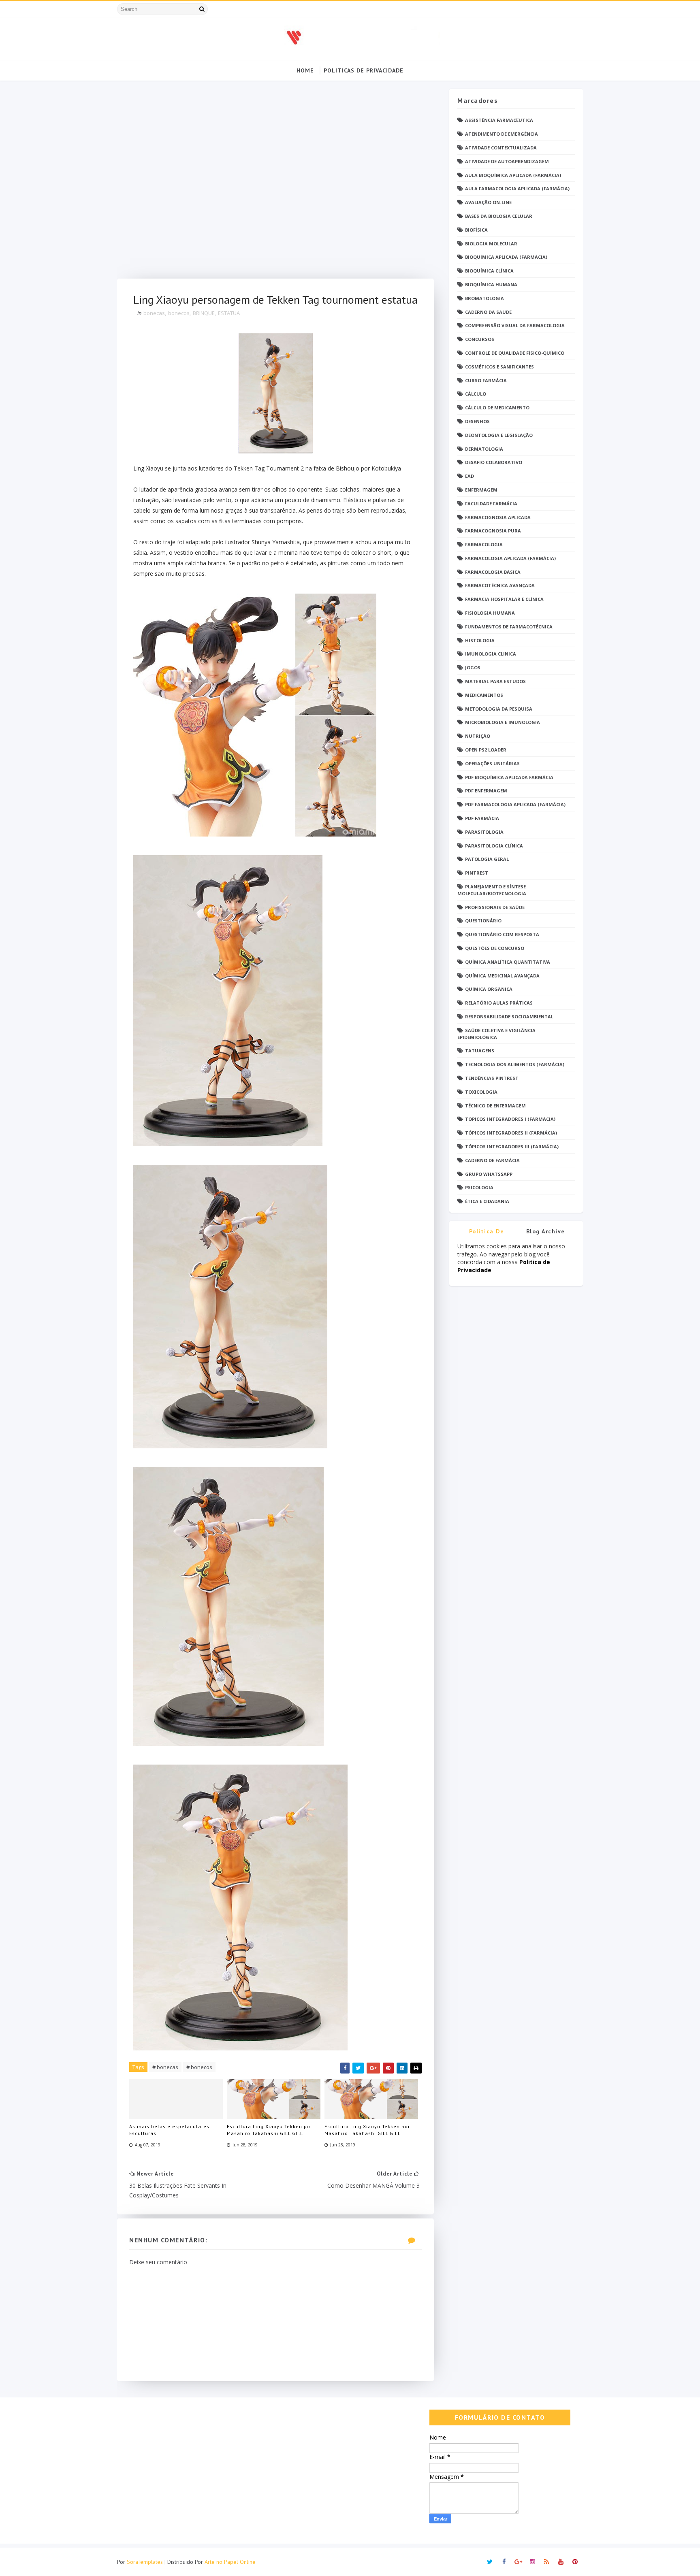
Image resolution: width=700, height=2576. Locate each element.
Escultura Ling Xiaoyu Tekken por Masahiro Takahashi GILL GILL (270, 2130)
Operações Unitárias (492, 763)
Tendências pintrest (492, 1078)
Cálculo (476, 394)
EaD (470, 476)
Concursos (480, 339)
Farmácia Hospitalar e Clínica (504, 599)
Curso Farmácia (486, 380)
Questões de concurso (495, 948)
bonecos (179, 313)
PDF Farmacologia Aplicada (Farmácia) (515, 804)
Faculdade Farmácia (491, 503)
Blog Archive (546, 1231)
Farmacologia (484, 544)
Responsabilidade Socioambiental (509, 1017)
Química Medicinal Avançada (502, 976)
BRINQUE (204, 313)
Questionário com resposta (502, 934)
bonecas (154, 313)
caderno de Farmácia (492, 1160)
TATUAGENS (480, 1051)
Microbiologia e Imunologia (503, 722)
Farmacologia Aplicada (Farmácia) (510, 558)
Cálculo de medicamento (497, 408)
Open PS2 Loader (486, 750)
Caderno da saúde (488, 312)
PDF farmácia (482, 818)
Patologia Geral (487, 859)
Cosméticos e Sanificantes (499, 367)
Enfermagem (481, 490)
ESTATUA (229, 313)
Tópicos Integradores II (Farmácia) (511, 1133)
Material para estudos (495, 681)
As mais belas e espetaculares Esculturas (169, 2130)
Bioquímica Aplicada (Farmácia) (506, 257)
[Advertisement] (275, 184)
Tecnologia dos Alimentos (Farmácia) (515, 1064)
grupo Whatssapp (489, 1174)
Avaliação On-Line (488, 202)
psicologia (479, 1187)
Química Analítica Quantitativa (508, 962)
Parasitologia (484, 832)
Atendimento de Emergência (502, 134)
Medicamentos (484, 695)
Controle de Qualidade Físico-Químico (515, 353)
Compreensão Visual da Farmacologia (515, 325)
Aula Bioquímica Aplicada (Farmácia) (513, 175)
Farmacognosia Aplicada (498, 517)
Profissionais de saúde (495, 907)
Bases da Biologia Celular (499, 216)
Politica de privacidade (487, 1233)
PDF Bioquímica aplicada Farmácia (509, 777)
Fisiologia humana (490, 613)
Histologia (480, 640)
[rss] (546, 2562)
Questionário (483, 921)
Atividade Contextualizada (501, 148)
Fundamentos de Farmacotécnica (509, 627)
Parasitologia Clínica (494, 846)
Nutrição (478, 736)
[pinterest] (575, 2562)
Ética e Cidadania (487, 1201)
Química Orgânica (489, 989)
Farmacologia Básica (493, 572)
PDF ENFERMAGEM (486, 791)
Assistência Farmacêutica (499, 120)
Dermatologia (484, 449)
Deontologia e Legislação (499, 435)
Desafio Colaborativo (494, 462)
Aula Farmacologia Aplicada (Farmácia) (517, 188)
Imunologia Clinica (491, 654)
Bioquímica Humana (491, 284)
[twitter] (490, 2562)
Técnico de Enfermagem (495, 1106)
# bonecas (165, 2067)
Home (305, 70)
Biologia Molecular (491, 244)
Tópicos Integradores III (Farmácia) (512, 1146)
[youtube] (561, 2562)
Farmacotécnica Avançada (500, 585)
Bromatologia (484, 298)
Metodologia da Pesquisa (499, 709)
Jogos (473, 667)
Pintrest (477, 873)
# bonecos (199, 2067)
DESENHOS (477, 421)
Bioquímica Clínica (489, 271)
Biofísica (476, 230)
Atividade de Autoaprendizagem (507, 161)
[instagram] (532, 2562)
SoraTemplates (145, 2562)
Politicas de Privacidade (364, 70)
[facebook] (504, 2562)
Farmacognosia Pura (493, 531)
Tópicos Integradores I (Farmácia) (510, 1119)
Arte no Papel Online (230, 2562)
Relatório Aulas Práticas (499, 1003)
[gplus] (518, 2562)
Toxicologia (481, 1092)
